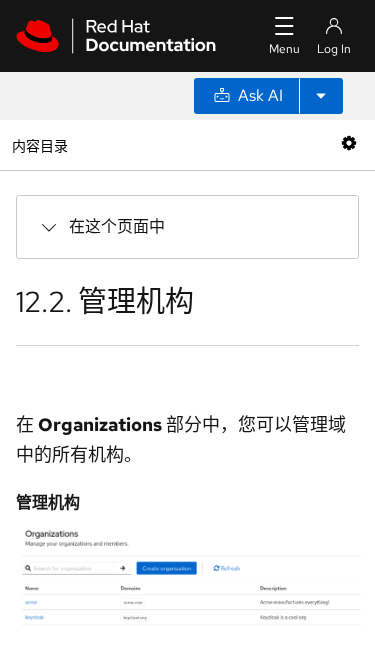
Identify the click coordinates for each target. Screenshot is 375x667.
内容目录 (39, 144)
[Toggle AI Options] (321, 96)
